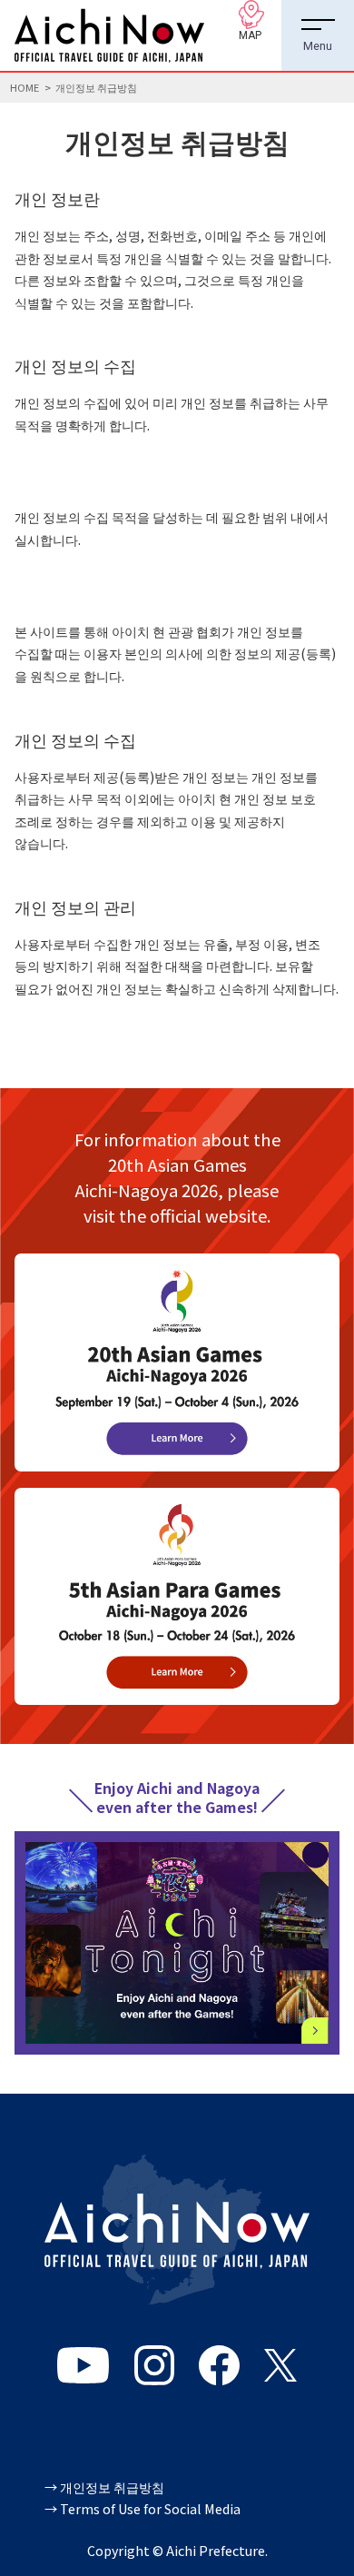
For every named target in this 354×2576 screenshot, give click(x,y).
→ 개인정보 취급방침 (104, 2487)
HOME (25, 87)
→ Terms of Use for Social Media (143, 2508)
